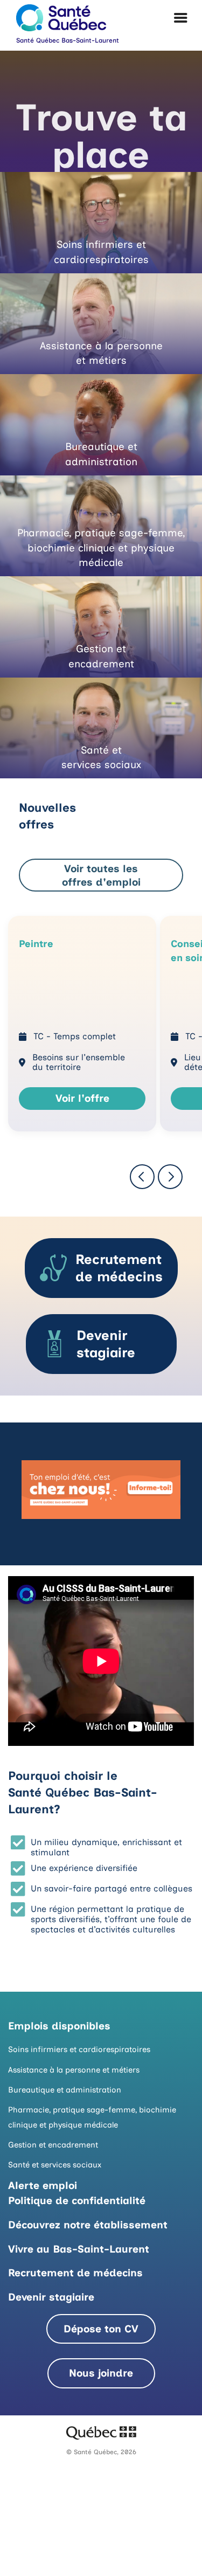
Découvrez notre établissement (88, 2225)
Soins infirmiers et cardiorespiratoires (79, 2049)
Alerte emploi (43, 2185)
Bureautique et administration (65, 2090)
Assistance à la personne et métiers (74, 2070)
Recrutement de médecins (75, 2273)
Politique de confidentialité (77, 2201)
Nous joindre (101, 2373)
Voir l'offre (82, 1098)
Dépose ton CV (101, 2329)
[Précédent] (142, 1177)
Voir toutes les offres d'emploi (101, 875)
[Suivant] (170, 1177)
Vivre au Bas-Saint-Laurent (79, 2249)
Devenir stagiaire (51, 2297)
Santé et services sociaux (55, 2165)
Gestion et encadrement (53, 2145)
